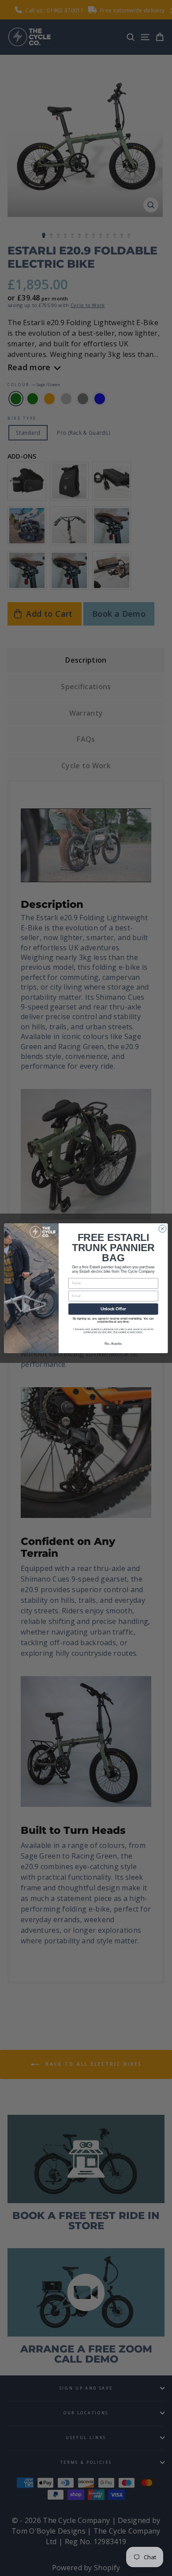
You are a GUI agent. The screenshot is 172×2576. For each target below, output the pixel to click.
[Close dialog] (163, 1228)
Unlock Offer (113, 1309)
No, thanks (113, 1343)
